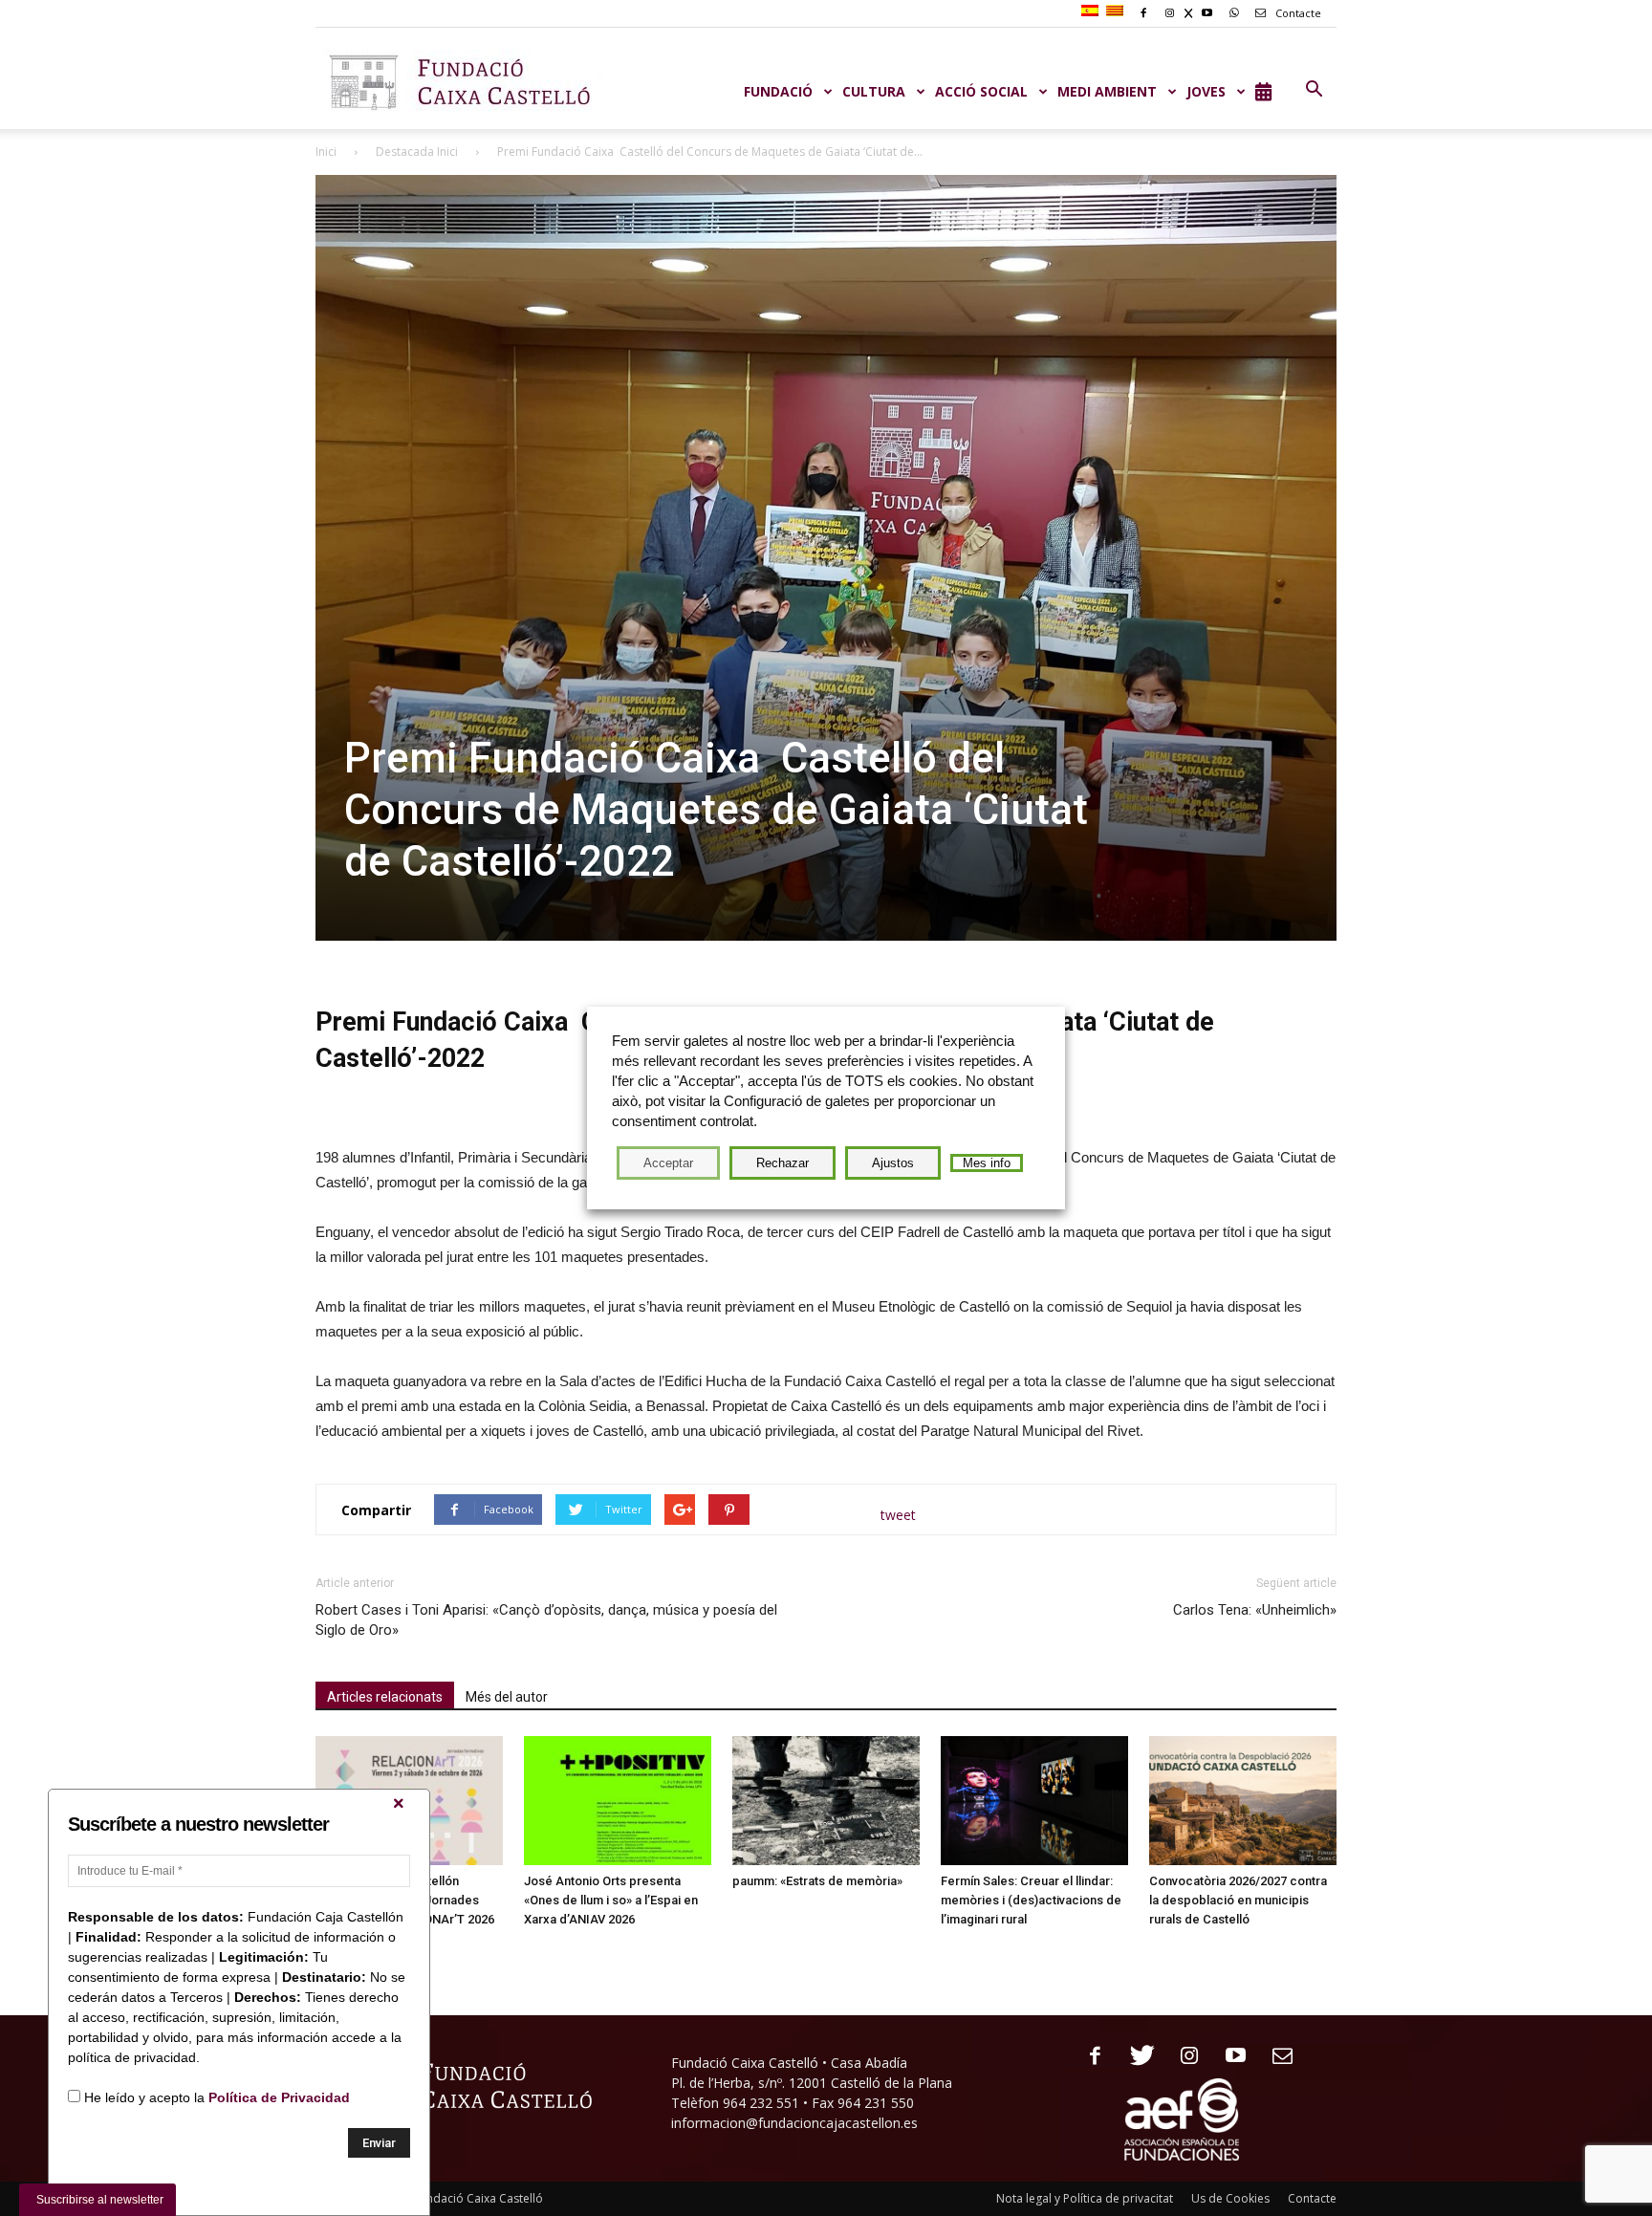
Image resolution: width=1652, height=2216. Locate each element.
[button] (1314, 90)
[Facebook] (1088, 2057)
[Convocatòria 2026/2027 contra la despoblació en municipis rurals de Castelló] (1243, 1801)
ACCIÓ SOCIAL (981, 91)
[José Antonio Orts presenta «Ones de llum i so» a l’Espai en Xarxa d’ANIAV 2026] (618, 1801)
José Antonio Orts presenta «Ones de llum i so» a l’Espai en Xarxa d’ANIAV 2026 (611, 1900)
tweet (898, 1515)
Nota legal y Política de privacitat (1085, 2198)
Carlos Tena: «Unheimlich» (1255, 1610)
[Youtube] (1229, 2057)
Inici (326, 152)
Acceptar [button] (668, 1163)
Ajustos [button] (893, 1163)
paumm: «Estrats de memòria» (817, 1881)
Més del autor (507, 1697)
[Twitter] (1135, 2057)
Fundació (778, 91)
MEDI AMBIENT (1107, 91)
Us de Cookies (1230, 2198)
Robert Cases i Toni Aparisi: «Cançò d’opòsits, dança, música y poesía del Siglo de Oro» (546, 1620)
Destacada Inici (417, 152)
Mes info (987, 1163)
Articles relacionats (385, 1697)
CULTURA (874, 91)
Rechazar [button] (783, 1163)
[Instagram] (1182, 2057)
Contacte (1297, 13)
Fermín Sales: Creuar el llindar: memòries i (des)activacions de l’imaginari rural (1031, 1900)
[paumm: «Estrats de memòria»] (826, 1801)
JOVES (1206, 91)
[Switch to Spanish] (1092, 11)
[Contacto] (1276, 2057)
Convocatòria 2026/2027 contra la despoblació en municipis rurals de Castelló (1238, 1900)
